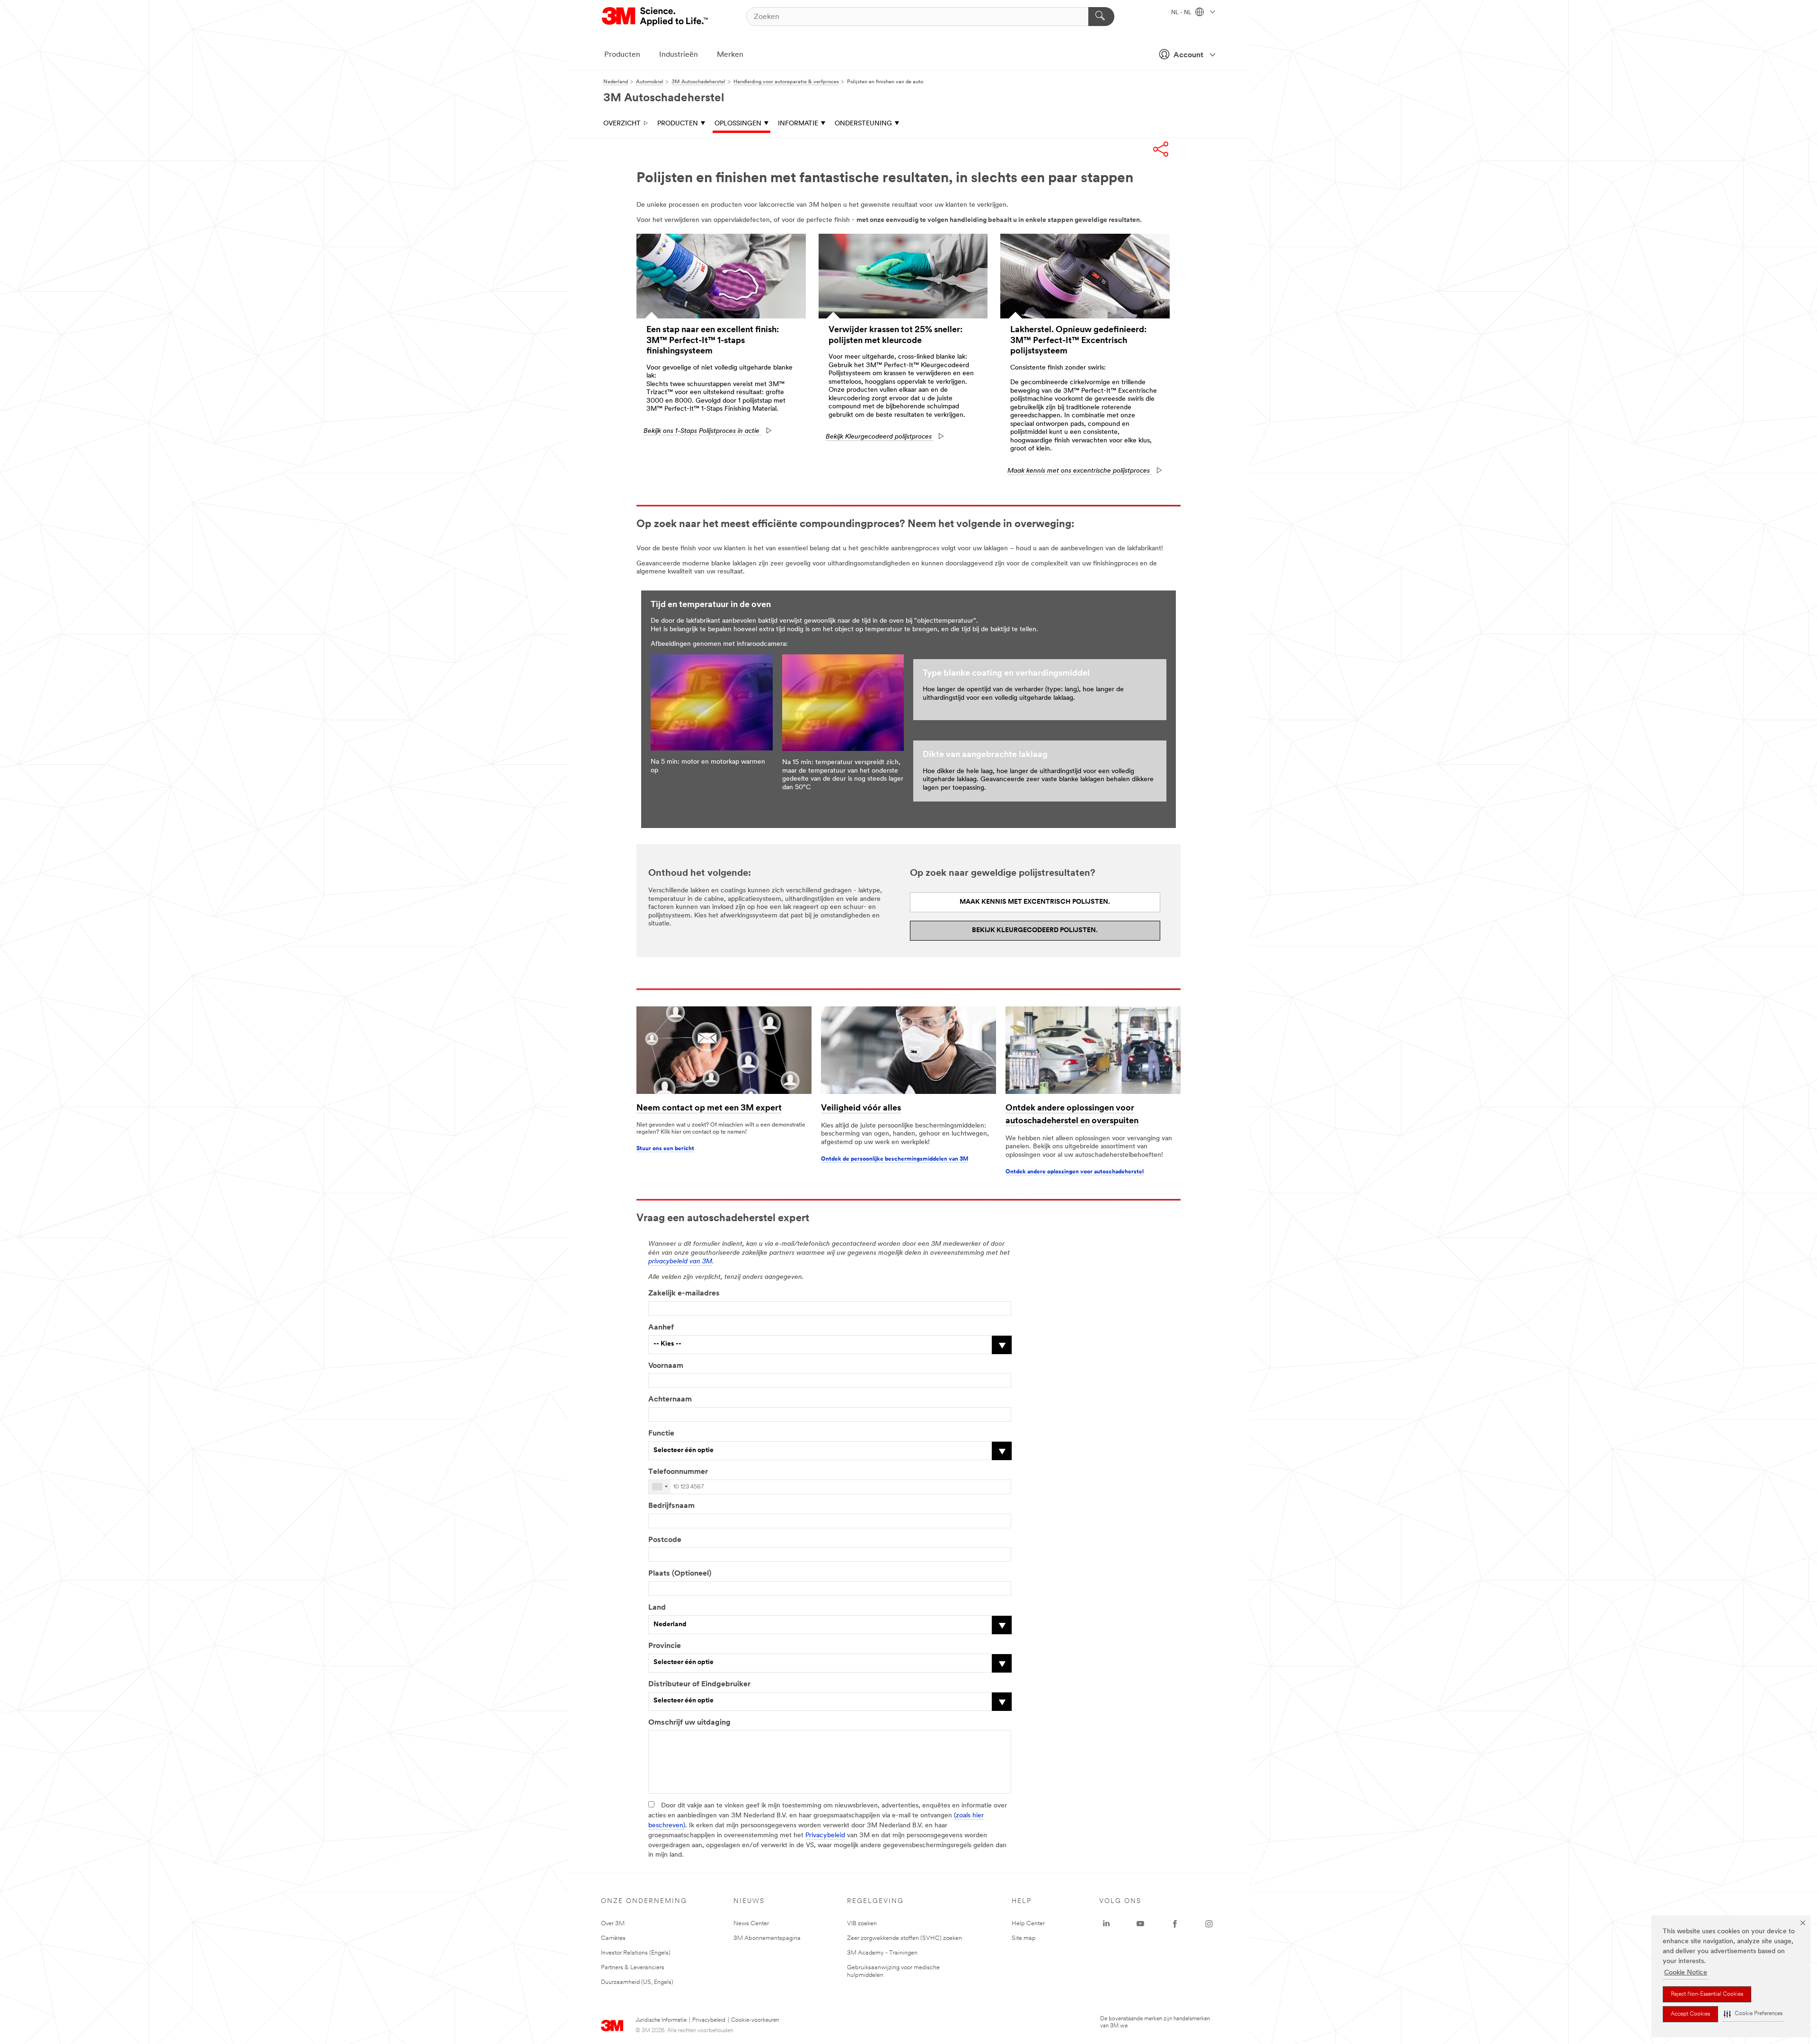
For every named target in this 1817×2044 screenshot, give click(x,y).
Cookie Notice (1686, 1973)
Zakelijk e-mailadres (684, 1294)
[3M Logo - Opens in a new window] (656, 17)
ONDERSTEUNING (863, 124)
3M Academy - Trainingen (882, 1953)
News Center (751, 1924)
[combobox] (660, 1487)
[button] (1753, 2014)
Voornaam (666, 1366)
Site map (1024, 1938)
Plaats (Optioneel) (680, 1574)
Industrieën (679, 55)
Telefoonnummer (678, 1472)
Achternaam (670, 1400)
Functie (661, 1434)
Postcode (665, 1540)
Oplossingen (738, 124)
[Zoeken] (1101, 17)
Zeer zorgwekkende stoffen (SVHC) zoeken (904, 1938)
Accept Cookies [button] (1690, 2014)
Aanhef (661, 1328)
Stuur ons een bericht (665, 1149)
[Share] (1161, 149)
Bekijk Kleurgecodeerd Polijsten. (1035, 930)
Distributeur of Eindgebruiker (699, 1684)
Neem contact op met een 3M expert (709, 1109)
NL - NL (1182, 13)
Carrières (613, 1938)
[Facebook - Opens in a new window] (1175, 1924)
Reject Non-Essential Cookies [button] (1707, 1994)
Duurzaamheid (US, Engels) (637, 1982)
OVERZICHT (622, 124)
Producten (622, 55)
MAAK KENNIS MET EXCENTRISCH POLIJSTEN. (1035, 902)
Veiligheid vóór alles (861, 1109)
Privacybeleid (825, 1836)
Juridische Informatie (661, 2020)
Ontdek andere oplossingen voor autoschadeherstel (1075, 1172)
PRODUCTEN (678, 124)
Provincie (665, 1646)
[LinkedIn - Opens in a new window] (1106, 1924)
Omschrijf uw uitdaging (689, 1723)
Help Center (1028, 1924)
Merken (730, 55)
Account (1188, 55)
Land (657, 1608)
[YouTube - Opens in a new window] (1140, 1924)
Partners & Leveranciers (633, 1968)
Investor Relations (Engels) (636, 1953)
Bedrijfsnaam (671, 1506)
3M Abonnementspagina (767, 1938)
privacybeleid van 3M (680, 1262)
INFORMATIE (798, 124)
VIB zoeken (862, 1924)
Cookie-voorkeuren (755, 2020)
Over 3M (613, 1924)
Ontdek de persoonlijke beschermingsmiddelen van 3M (895, 1159)
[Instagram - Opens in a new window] (1209, 1924)
